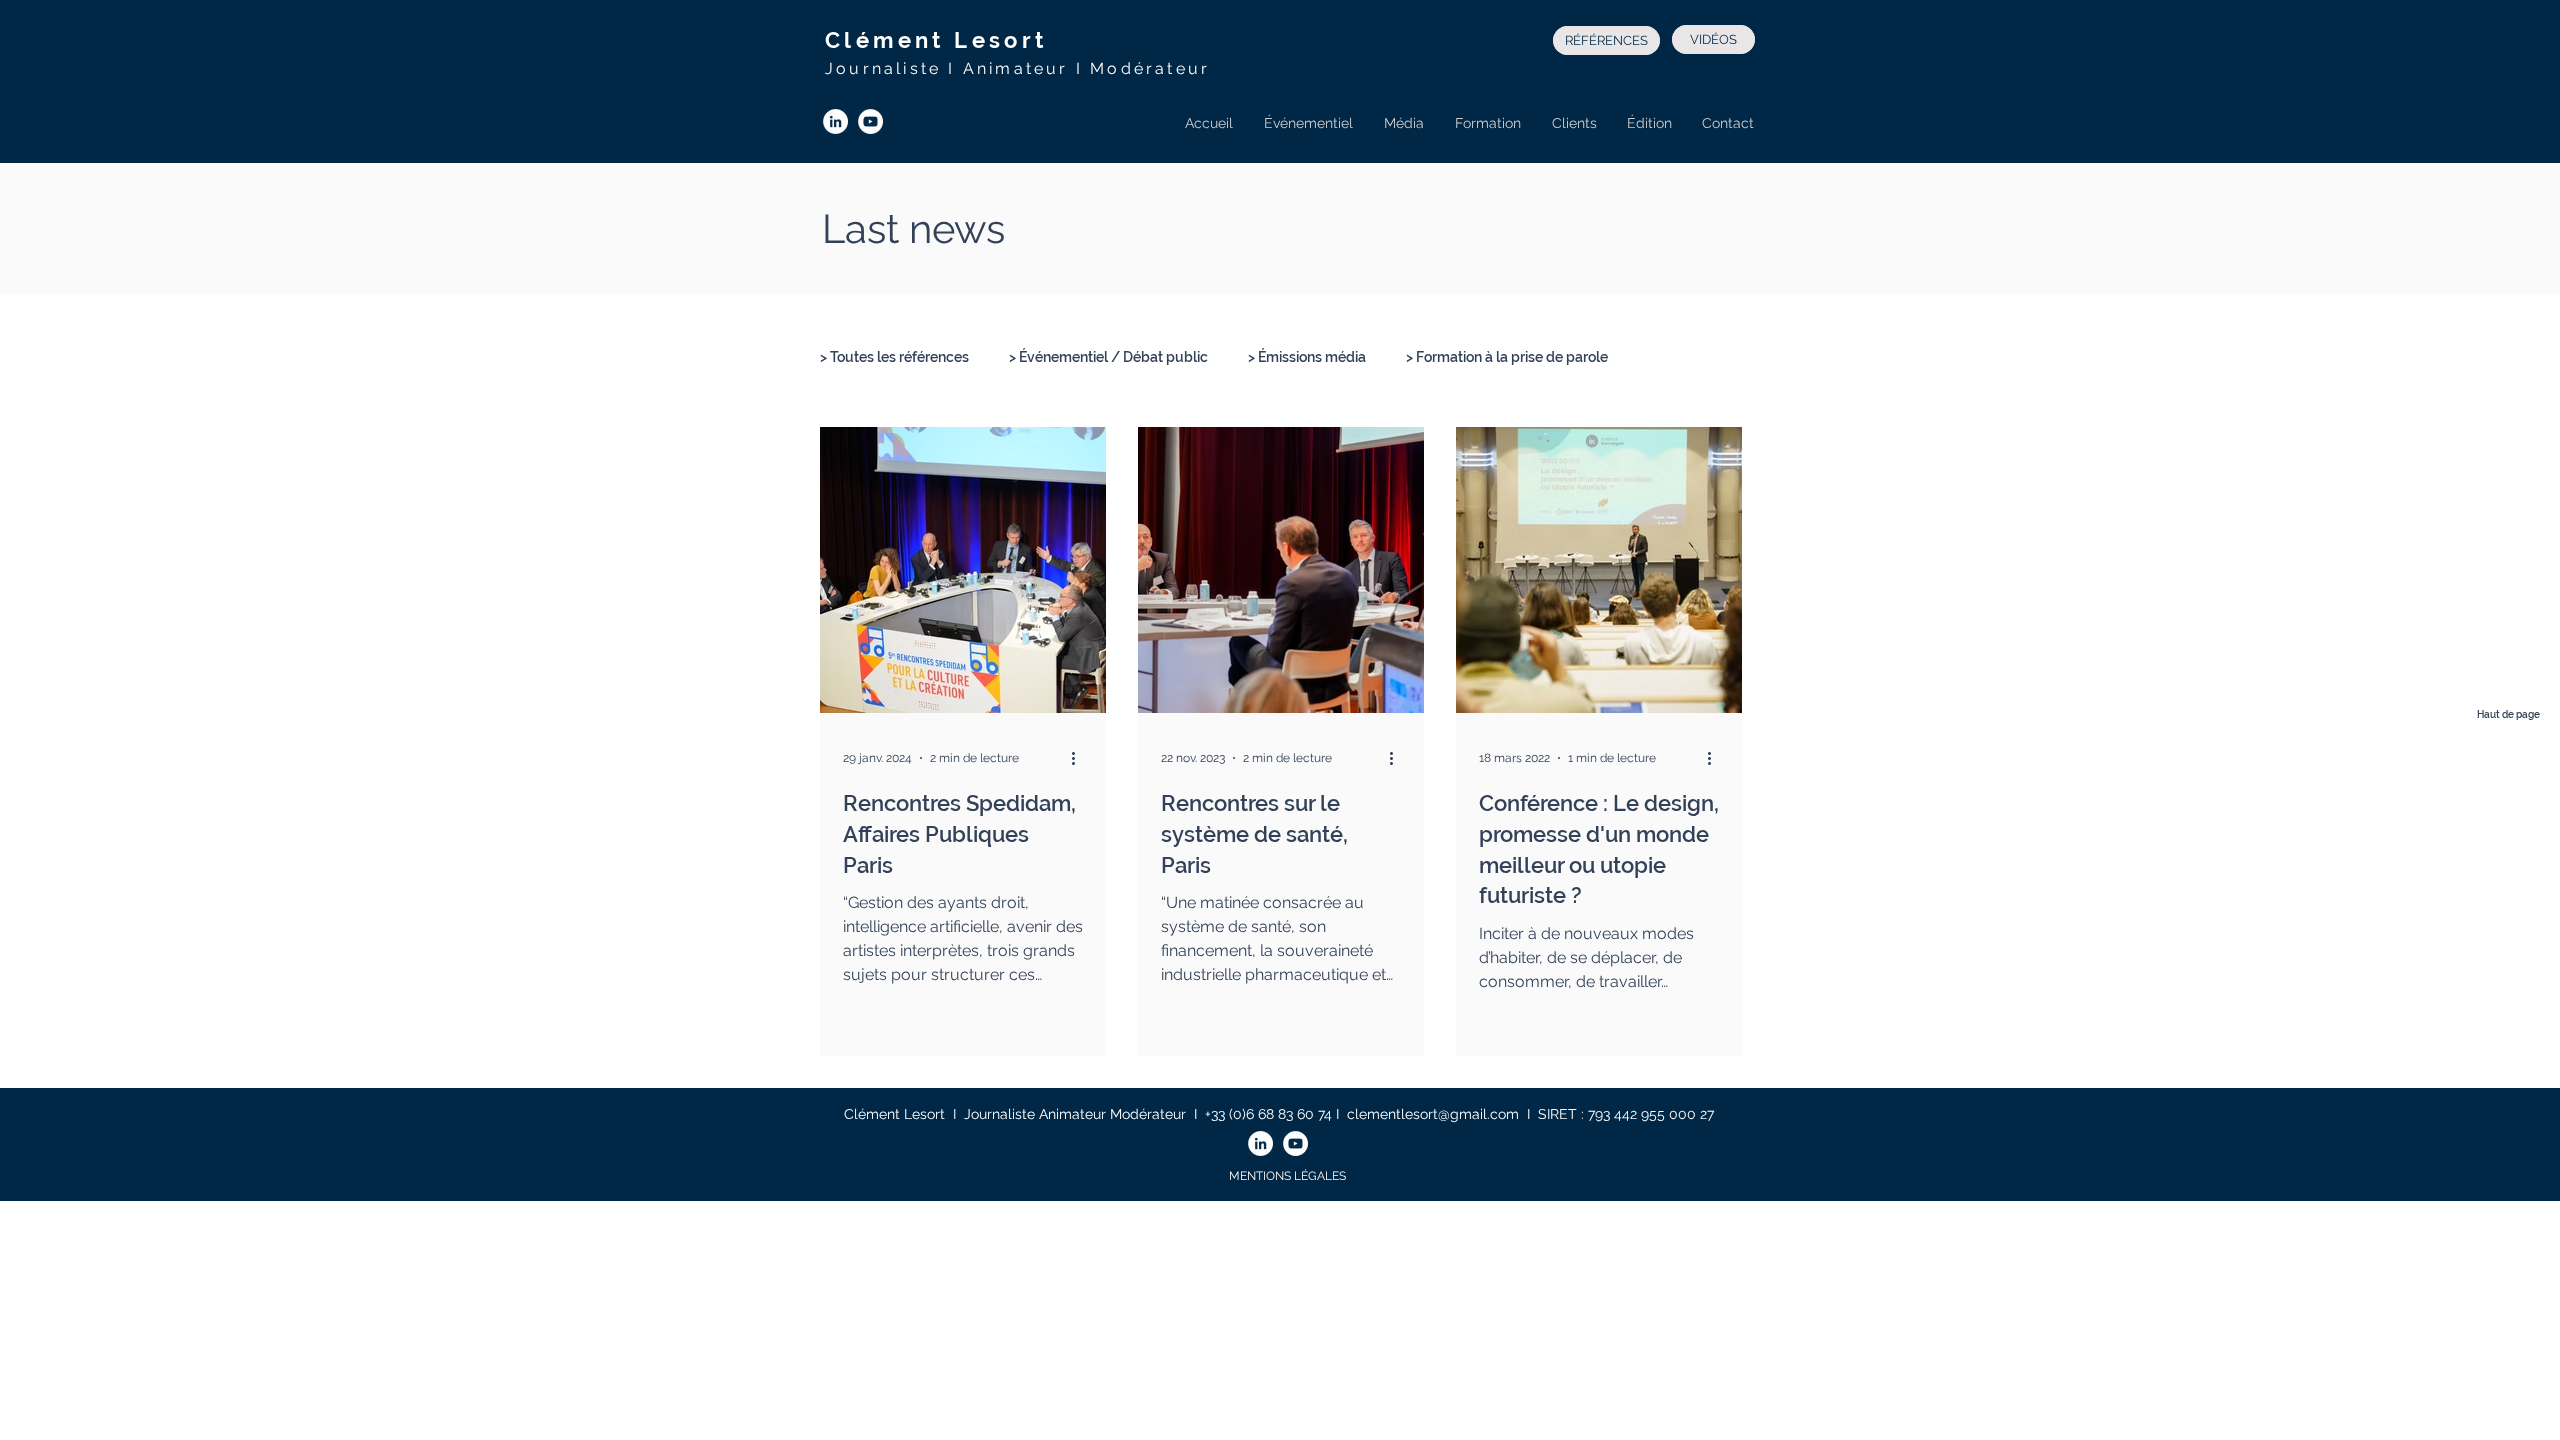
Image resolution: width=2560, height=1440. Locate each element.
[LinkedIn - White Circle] (835, 121)
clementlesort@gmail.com (1433, 1114)
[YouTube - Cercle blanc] (870, 121)
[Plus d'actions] (1080, 758)
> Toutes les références (894, 357)
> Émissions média (1307, 357)
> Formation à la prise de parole (1507, 357)
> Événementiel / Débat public (1108, 357)
